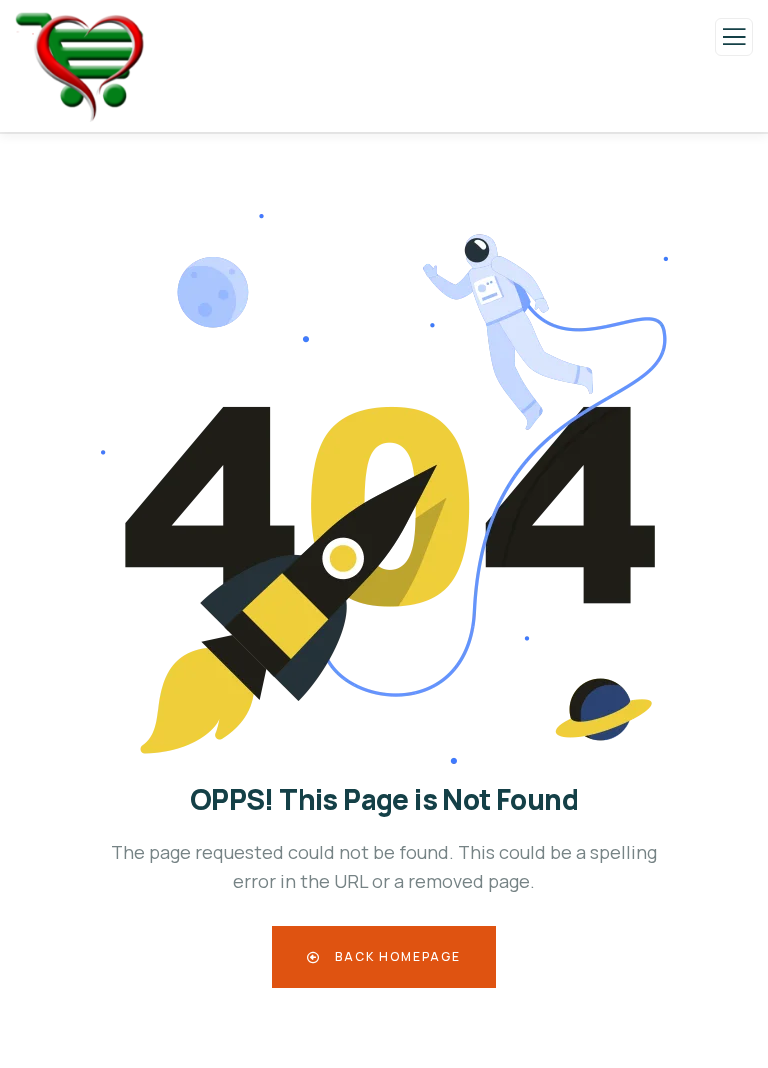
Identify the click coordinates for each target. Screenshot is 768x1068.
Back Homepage (396, 956)
